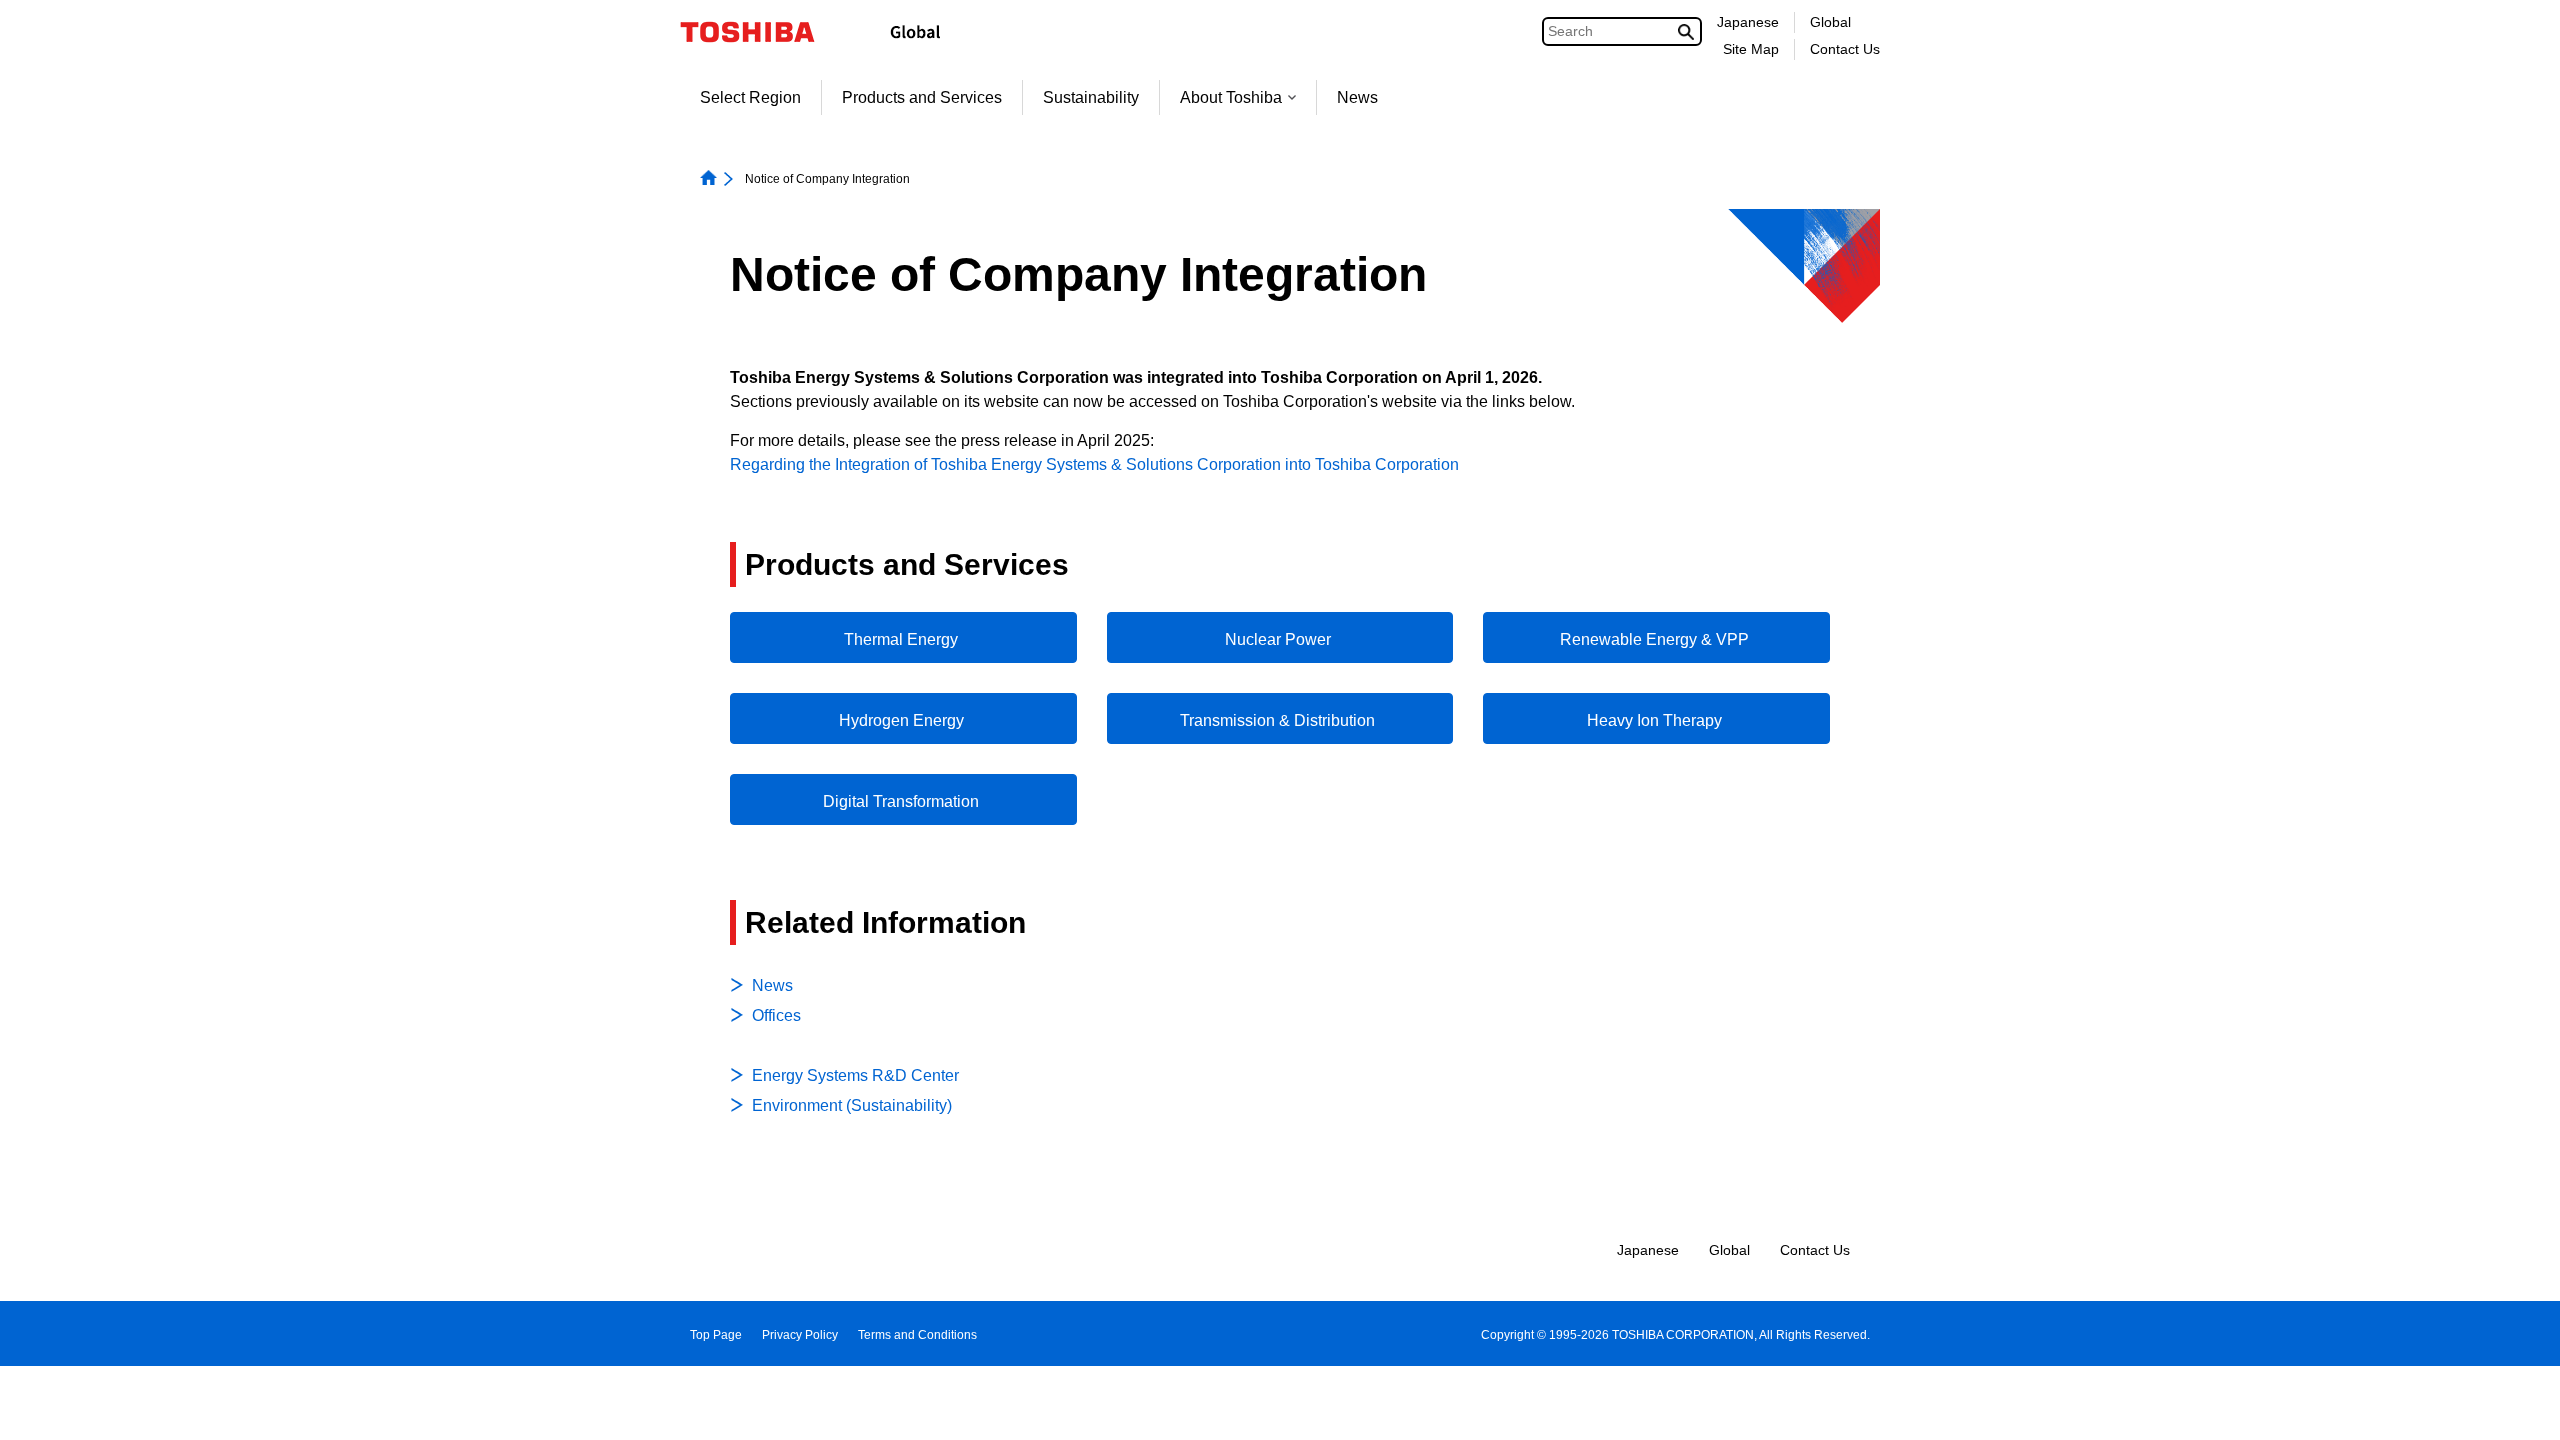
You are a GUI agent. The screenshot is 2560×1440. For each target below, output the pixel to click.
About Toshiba (1231, 97)
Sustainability (1091, 97)
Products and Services (922, 97)
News (1357, 97)
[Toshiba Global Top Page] (760, 32)
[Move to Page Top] (2516, 1405)
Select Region (750, 97)
